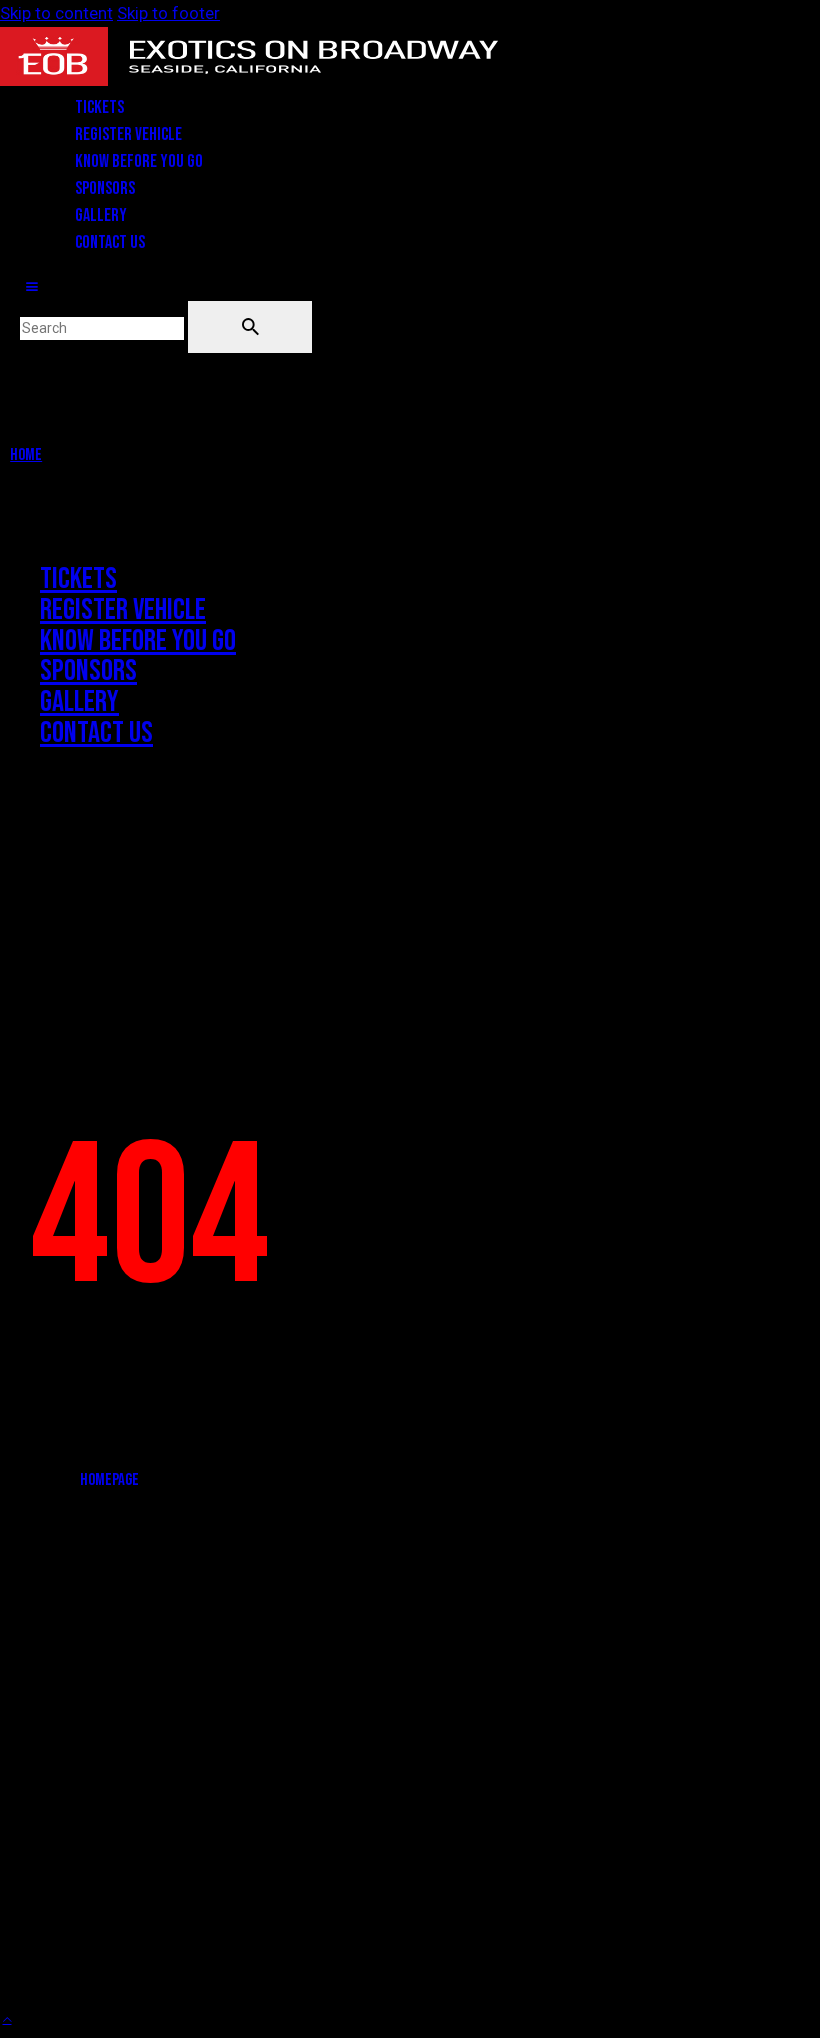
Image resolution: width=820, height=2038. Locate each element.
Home (26, 455)
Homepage (109, 1480)
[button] (32, 287)
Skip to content (56, 13)
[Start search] (250, 327)
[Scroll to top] (7, 2017)
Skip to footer (168, 13)
